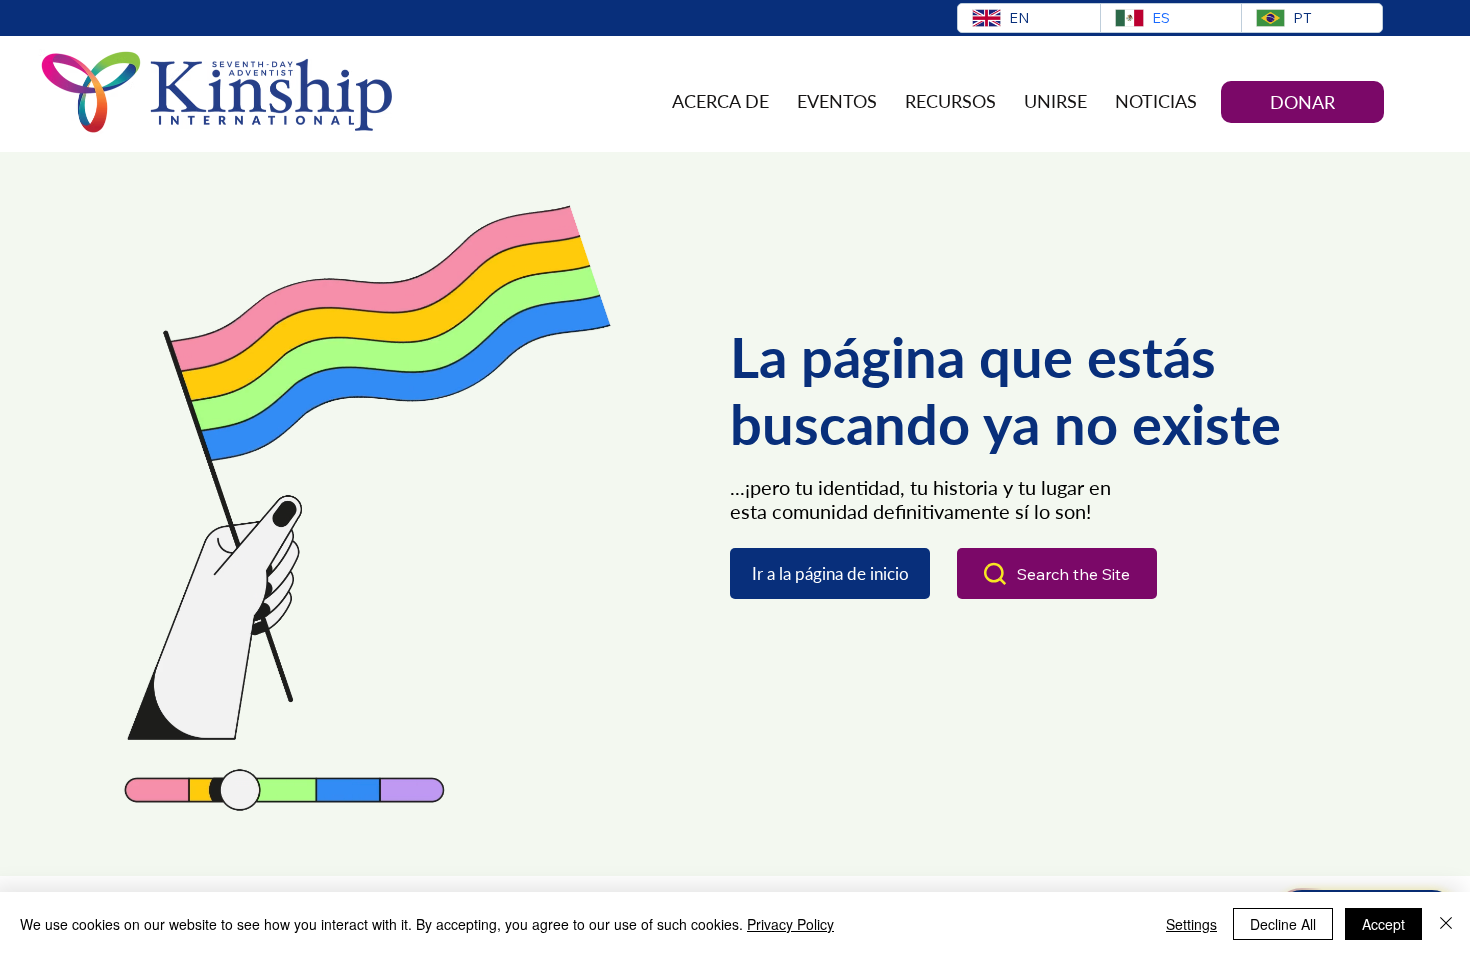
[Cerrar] (1446, 924)
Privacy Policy (790, 924)
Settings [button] (1191, 924)
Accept (1383, 924)
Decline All (1283, 924)
